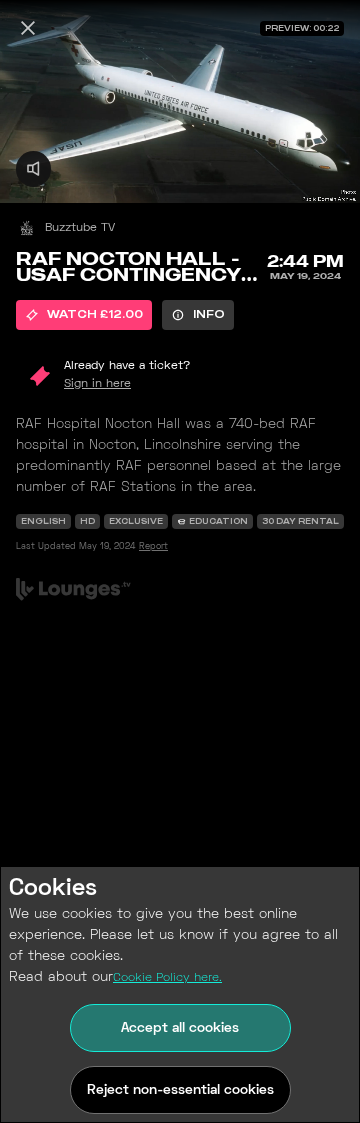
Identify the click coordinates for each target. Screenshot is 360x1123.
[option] (84, 315)
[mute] (33, 168)
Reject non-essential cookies (180, 1090)
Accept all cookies (180, 1028)
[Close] (28, 28)
